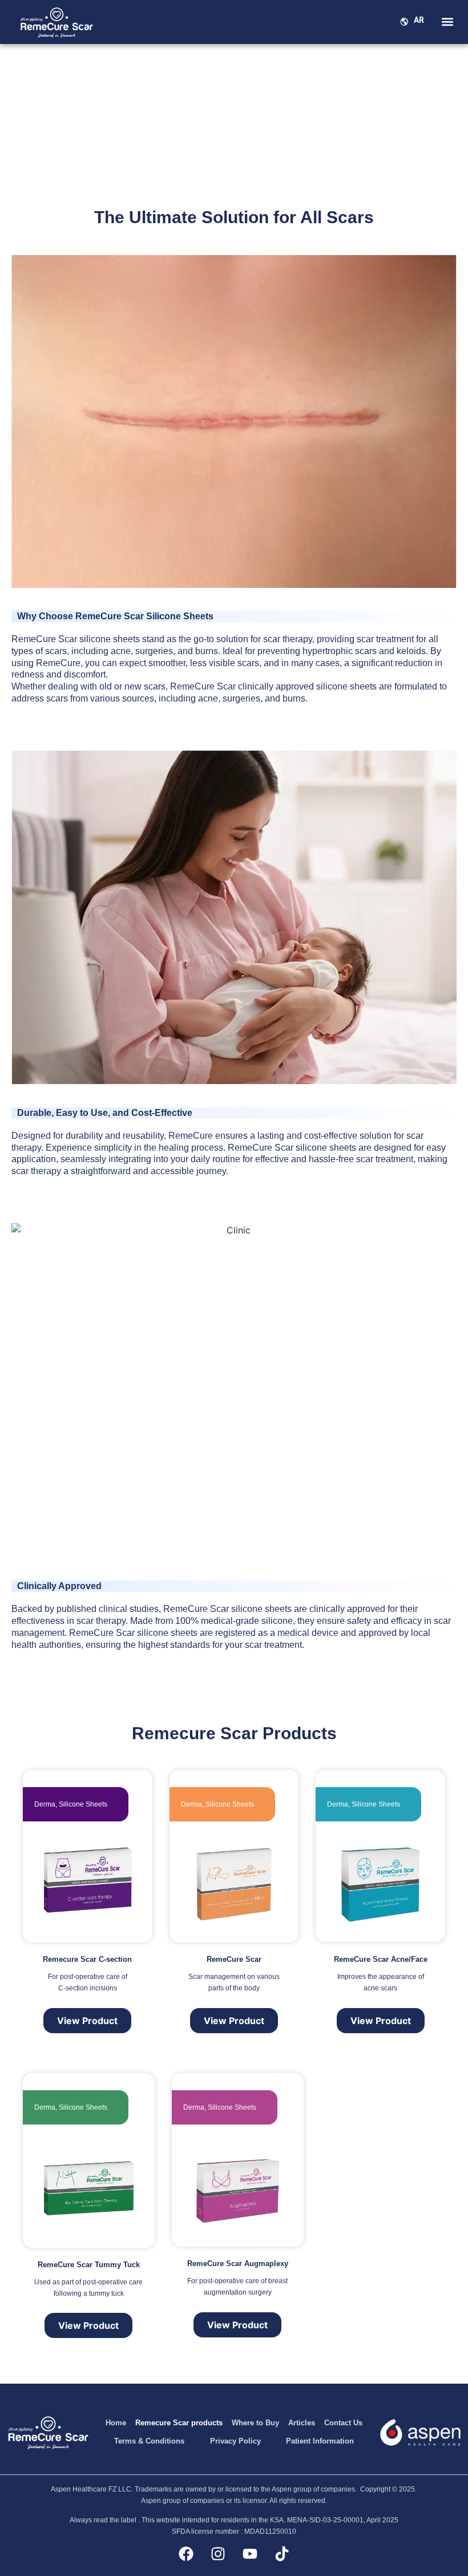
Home (116, 2423)
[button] (447, 21)
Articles (302, 2423)
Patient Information (320, 2441)
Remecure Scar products (179, 2423)
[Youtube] (250, 2554)
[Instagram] (218, 2554)
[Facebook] (186, 2554)
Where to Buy (255, 2423)
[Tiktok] (282, 2554)
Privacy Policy (235, 2441)
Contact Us (343, 2423)
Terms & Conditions (149, 2441)
